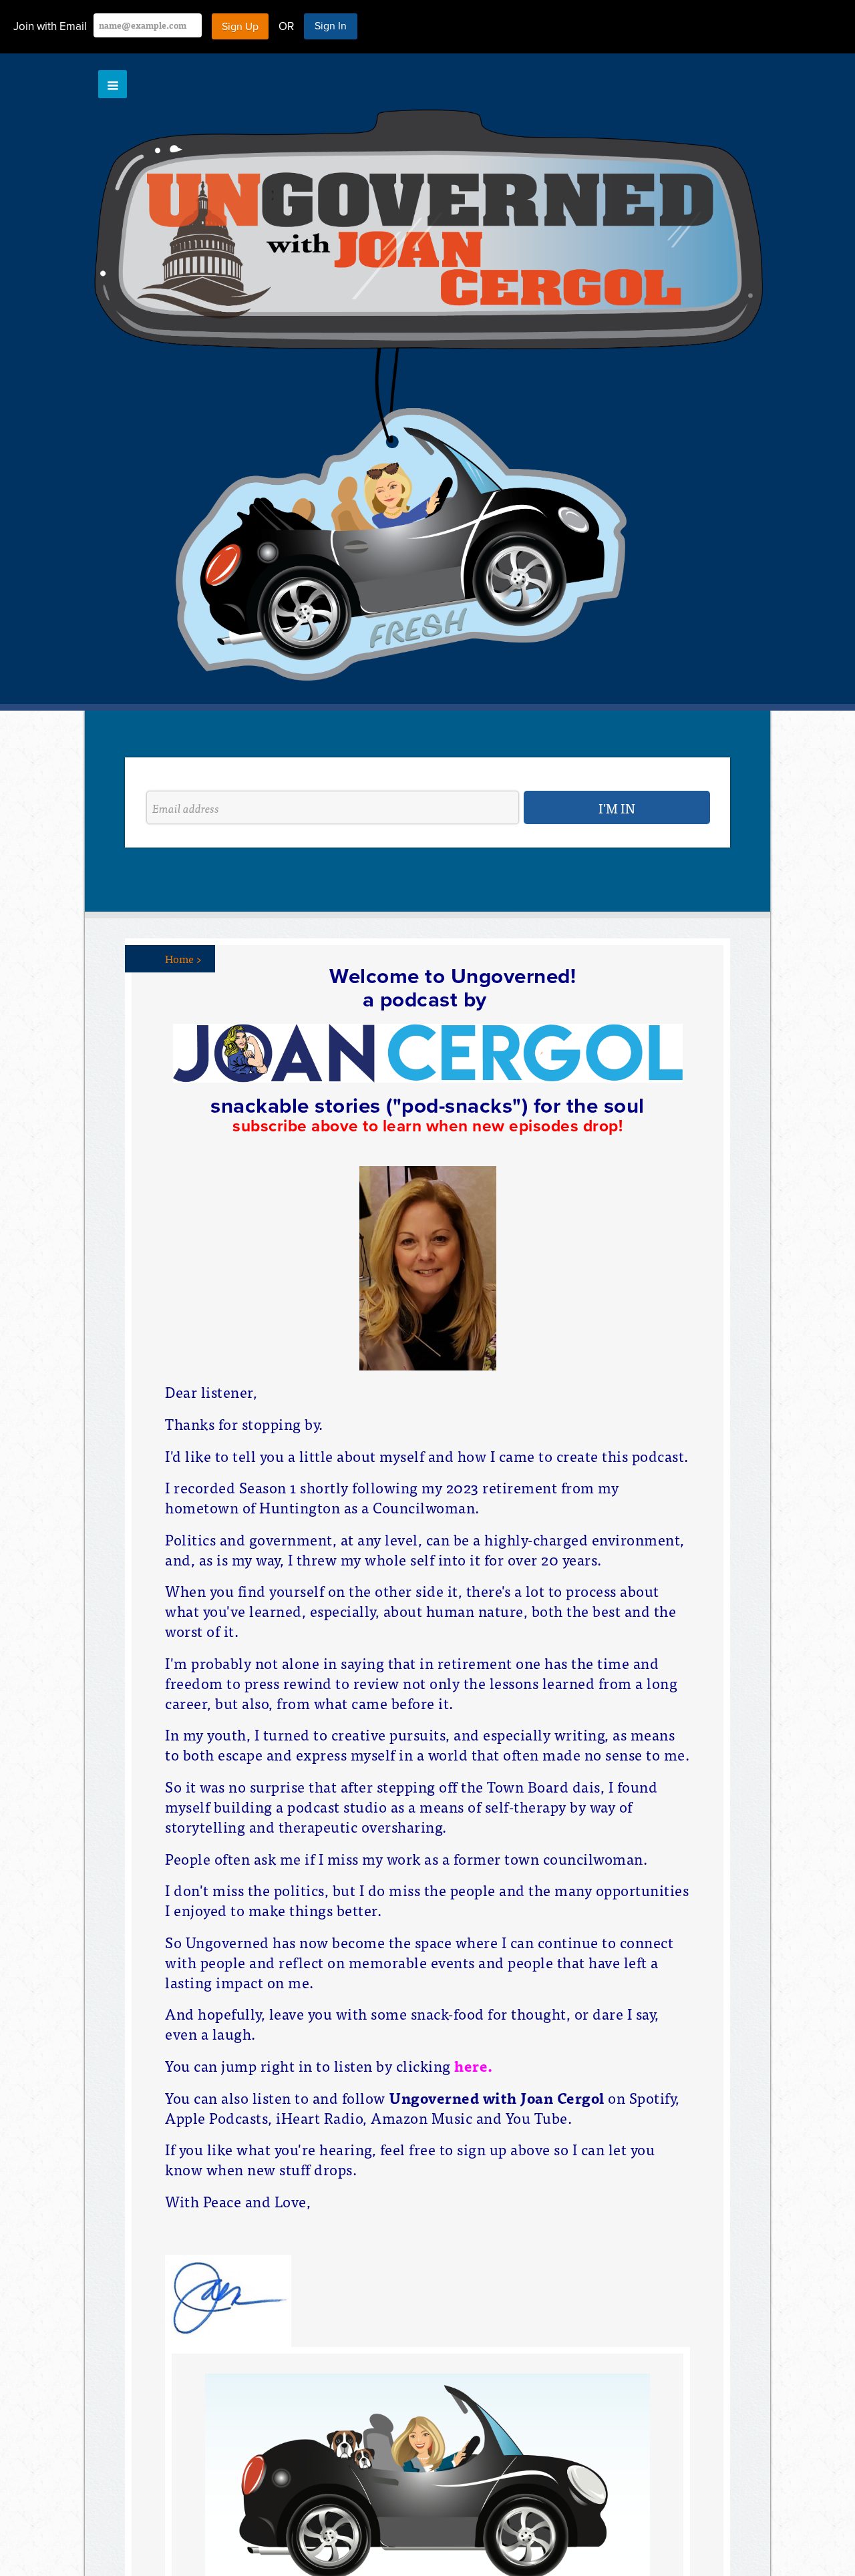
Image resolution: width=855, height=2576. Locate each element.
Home (183, 958)
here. (474, 2065)
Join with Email (50, 26)
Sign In (331, 26)
